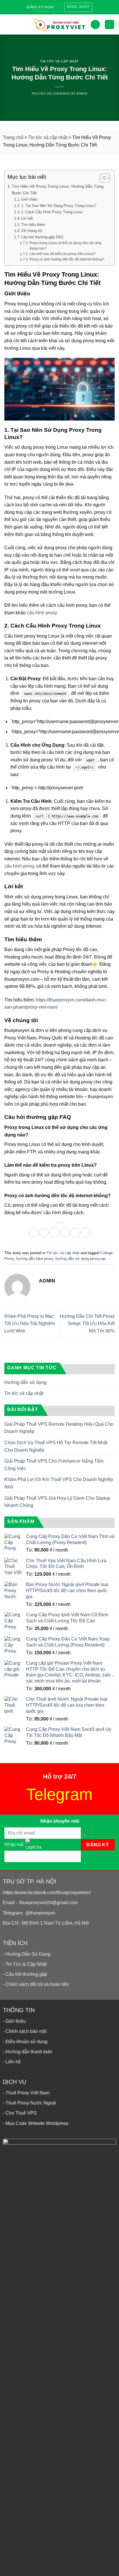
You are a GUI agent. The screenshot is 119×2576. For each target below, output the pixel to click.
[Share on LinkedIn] (86, 1232)
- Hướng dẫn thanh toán (28, 2052)
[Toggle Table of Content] (102, 178)
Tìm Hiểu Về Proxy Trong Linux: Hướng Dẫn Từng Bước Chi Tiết (58, 190)
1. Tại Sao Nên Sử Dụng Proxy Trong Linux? (59, 206)
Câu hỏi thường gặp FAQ (42, 237)
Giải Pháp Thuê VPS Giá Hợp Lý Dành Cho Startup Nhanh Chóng (57, 1502)
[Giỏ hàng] (109, 25)
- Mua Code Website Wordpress (36, 2123)
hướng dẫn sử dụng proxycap (80, 1259)
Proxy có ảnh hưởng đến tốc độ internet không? (67, 259)
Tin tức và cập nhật (59, 61)
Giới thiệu (29, 199)
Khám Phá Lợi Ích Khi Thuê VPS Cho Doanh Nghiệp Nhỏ (59, 1483)
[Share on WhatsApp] (33, 1232)
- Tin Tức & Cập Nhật (25, 1964)
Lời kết (27, 218)
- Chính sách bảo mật (25, 2031)
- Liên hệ (12, 2062)
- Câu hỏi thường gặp (25, 1974)
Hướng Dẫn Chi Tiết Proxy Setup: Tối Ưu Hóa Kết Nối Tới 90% (87, 1324)
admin (82, 94)
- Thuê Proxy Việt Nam (26, 2093)
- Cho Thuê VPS (20, 2113)
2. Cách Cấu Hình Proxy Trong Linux (52, 212)
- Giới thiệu (14, 2021)
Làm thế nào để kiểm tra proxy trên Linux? (62, 254)
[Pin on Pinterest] (75, 1232)
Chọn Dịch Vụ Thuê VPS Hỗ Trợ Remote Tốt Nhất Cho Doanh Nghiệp (56, 1446)
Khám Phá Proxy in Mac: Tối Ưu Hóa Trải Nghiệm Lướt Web (30, 1324)
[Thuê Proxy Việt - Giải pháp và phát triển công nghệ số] (59, 24)
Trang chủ (13, 137)
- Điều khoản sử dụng (25, 2042)
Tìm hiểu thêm (33, 225)
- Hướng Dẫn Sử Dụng (27, 1954)
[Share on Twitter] (54, 1232)
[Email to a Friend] (65, 1232)
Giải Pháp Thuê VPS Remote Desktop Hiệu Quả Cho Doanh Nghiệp (59, 1428)
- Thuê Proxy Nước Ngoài (29, 2103)
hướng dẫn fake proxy (35, 1259)
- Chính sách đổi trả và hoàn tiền (36, 1984)
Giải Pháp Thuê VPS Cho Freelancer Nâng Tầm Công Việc (54, 1465)
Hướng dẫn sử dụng (25, 1382)
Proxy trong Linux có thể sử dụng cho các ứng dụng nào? (65, 246)
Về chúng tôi (32, 231)
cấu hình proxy (42, 613)
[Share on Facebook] (44, 1232)
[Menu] (9, 24)
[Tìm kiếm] (95, 25)
